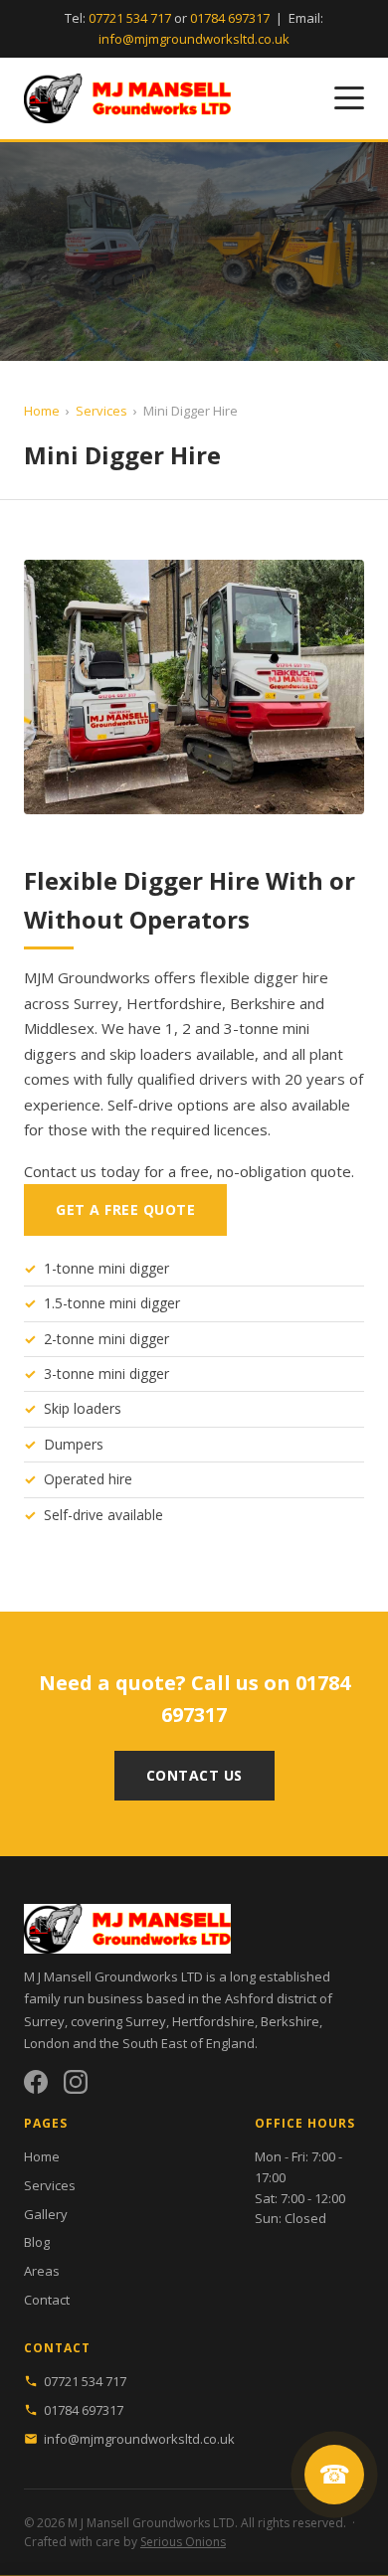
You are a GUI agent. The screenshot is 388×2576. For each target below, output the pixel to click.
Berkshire (290, 2021)
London (47, 2043)
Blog (37, 2242)
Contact (47, 2300)
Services (101, 411)
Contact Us (194, 1775)
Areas (42, 2271)
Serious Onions (183, 2542)
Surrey (146, 2021)
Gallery (46, 2214)
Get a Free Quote (125, 1209)
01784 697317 (230, 18)
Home (42, 411)
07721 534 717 (130, 18)
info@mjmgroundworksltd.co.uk (194, 39)
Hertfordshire (213, 2021)
